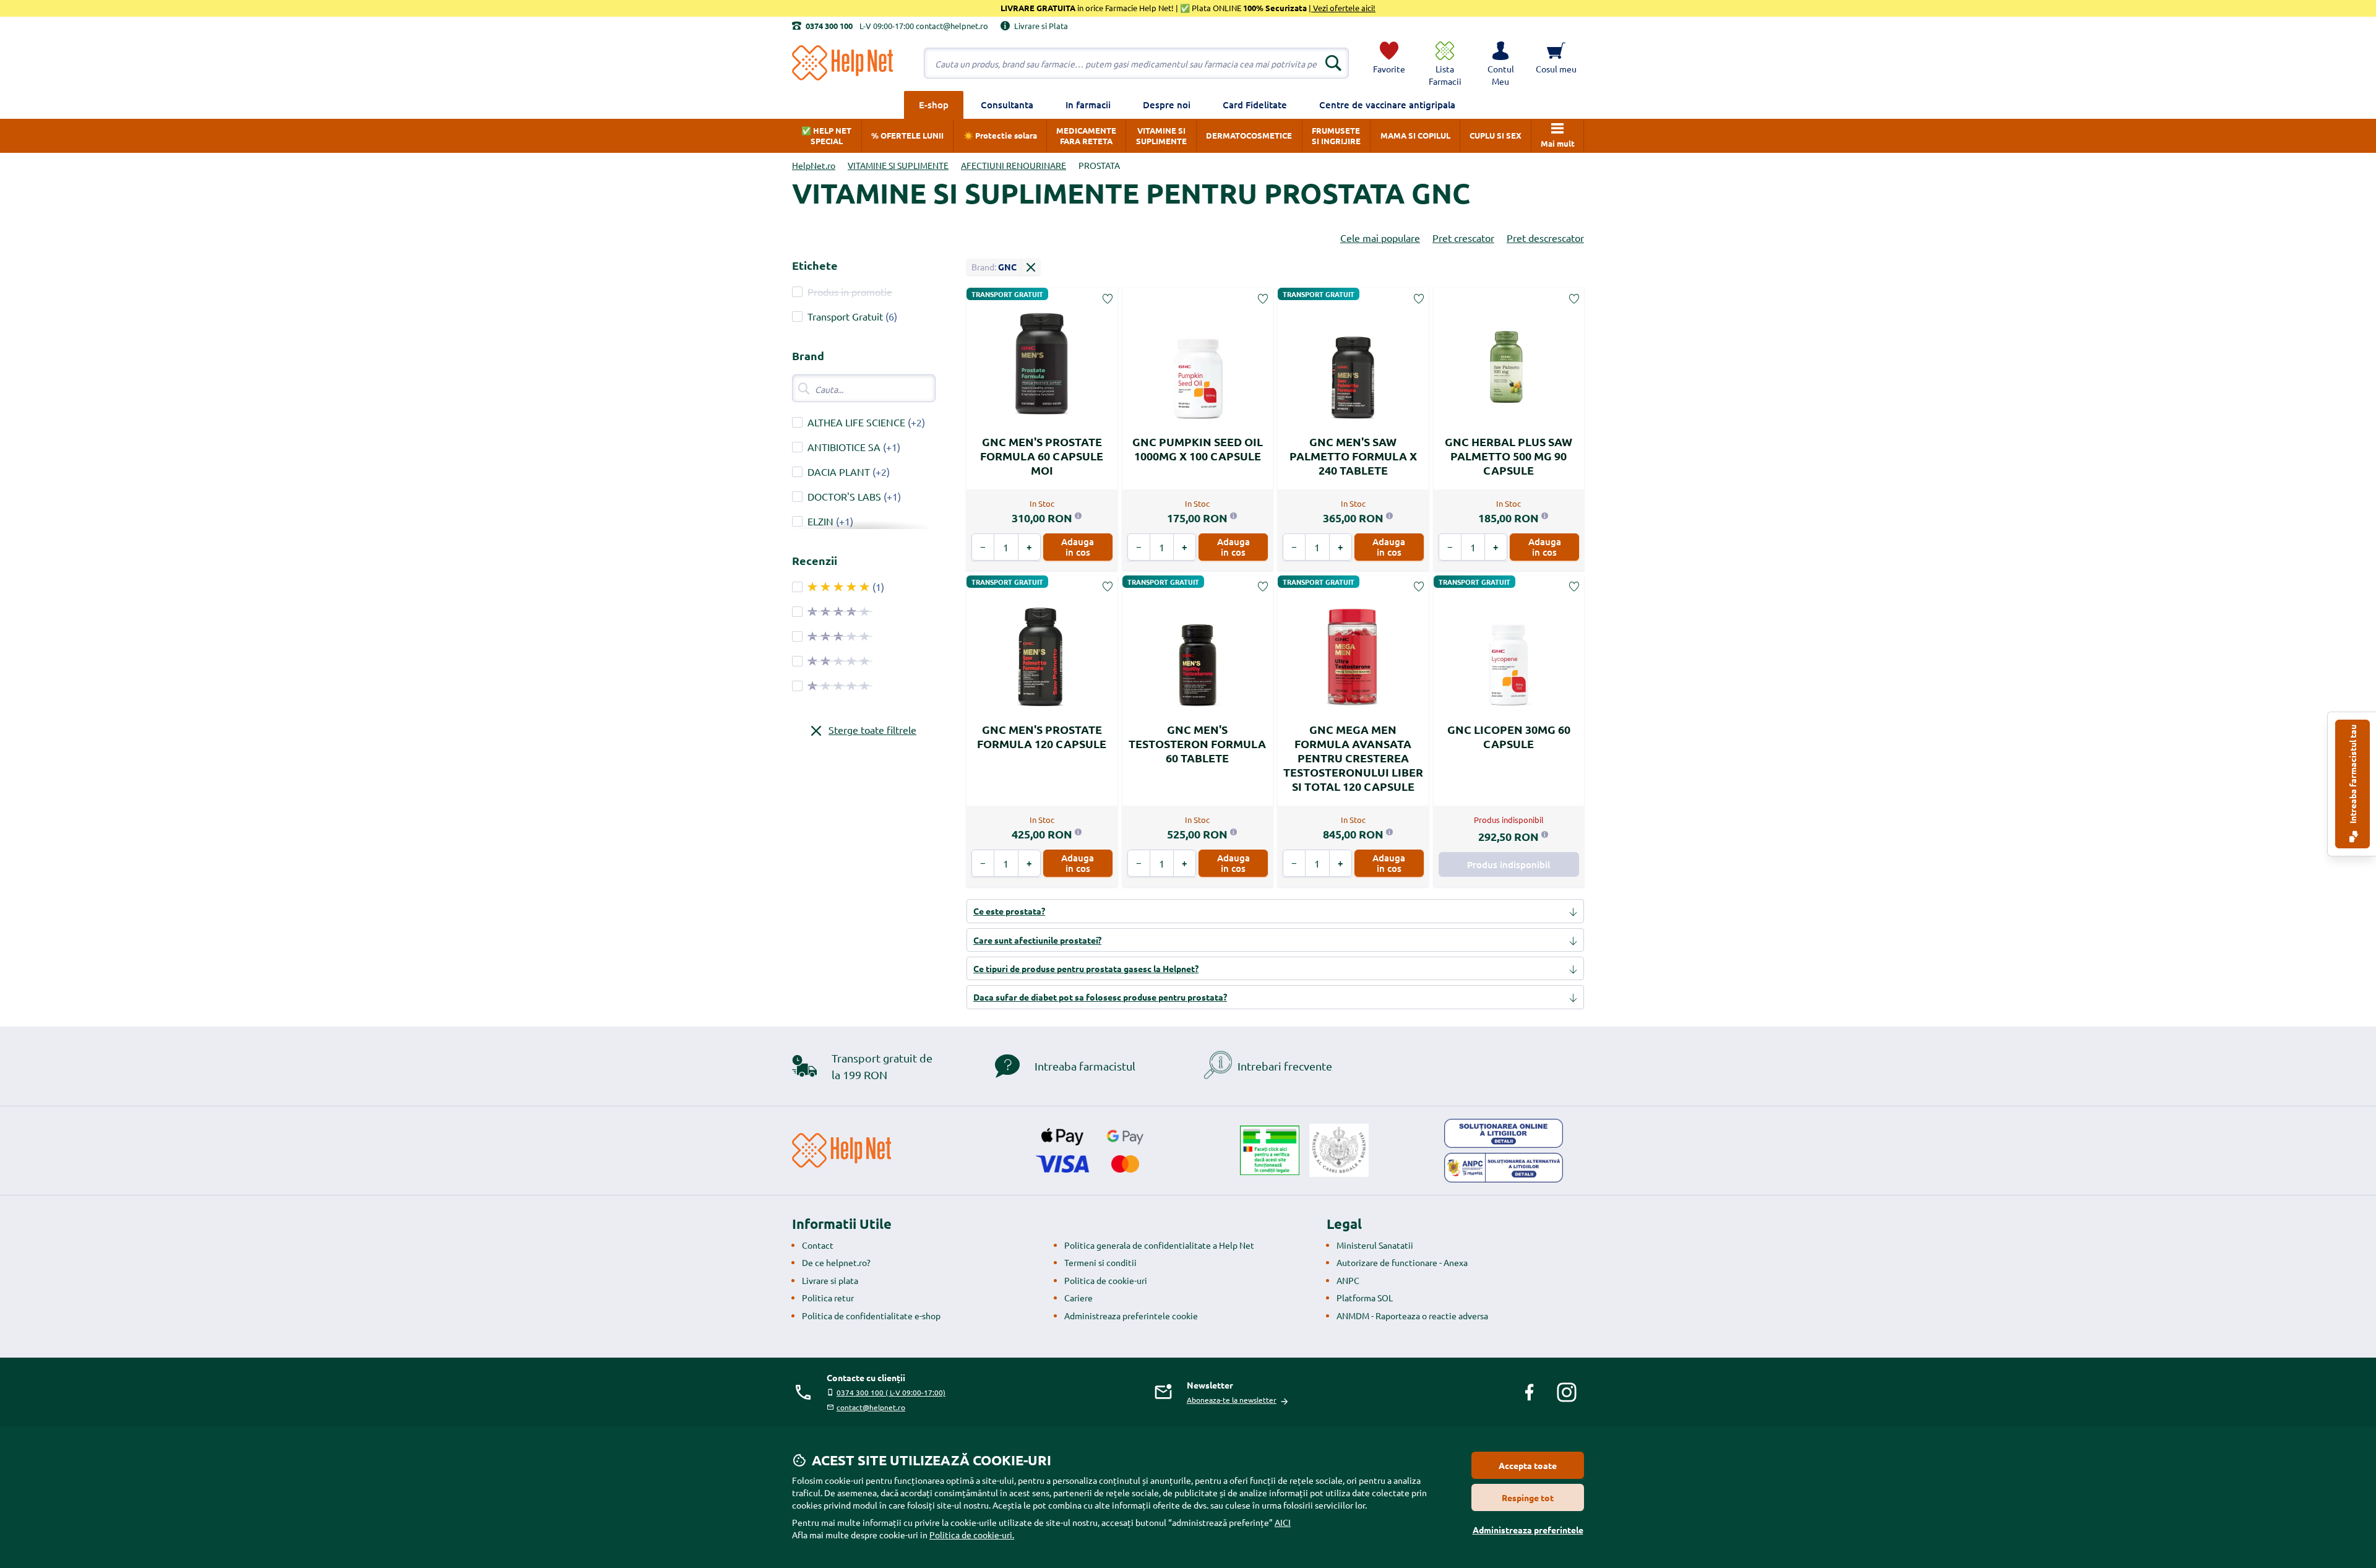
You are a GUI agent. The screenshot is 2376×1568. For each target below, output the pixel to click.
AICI (1283, 1522)
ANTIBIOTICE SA (844, 447)
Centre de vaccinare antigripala (1387, 105)
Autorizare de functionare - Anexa (1402, 1262)
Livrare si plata (830, 1280)
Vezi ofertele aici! (1343, 8)
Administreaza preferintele (1528, 1530)
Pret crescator (1463, 238)
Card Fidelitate (1255, 105)
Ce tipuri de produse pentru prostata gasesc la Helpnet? (1086, 968)
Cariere (1078, 1298)
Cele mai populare (1380, 238)
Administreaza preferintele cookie (1131, 1316)
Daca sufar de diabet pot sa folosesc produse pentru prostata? (1100, 997)
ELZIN (820, 521)
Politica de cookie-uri (1106, 1280)
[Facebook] (1530, 1392)
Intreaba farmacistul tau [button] (2352, 775)
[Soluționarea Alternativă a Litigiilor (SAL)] (1504, 1168)
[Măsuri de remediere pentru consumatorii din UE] (1504, 1134)
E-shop (934, 105)
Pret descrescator (1545, 238)
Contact (818, 1245)
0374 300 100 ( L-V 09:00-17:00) (891, 1392)
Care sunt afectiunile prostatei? (1037, 940)
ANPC (1348, 1280)
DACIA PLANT (839, 472)
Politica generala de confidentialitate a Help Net (1159, 1245)
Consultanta (1007, 105)
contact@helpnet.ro (871, 1407)
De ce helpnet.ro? (836, 1262)
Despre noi (1167, 105)
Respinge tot (1528, 1497)
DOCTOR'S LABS (844, 496)
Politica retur (828, 1298)
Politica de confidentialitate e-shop (871, 1316)
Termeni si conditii (1100, 1262)
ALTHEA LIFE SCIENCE (856, 422)
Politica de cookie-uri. (972, 1535)
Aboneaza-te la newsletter (1232, 1400)
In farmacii (1088, 105)
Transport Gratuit (845, 316)
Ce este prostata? (1009, 911)
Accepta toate (1528, 1465)
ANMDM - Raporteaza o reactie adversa (1412, 1316)
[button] (1500, 63)
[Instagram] (1567, 1392)
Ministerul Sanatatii (1375, 1245)
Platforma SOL (1365, 1298)
